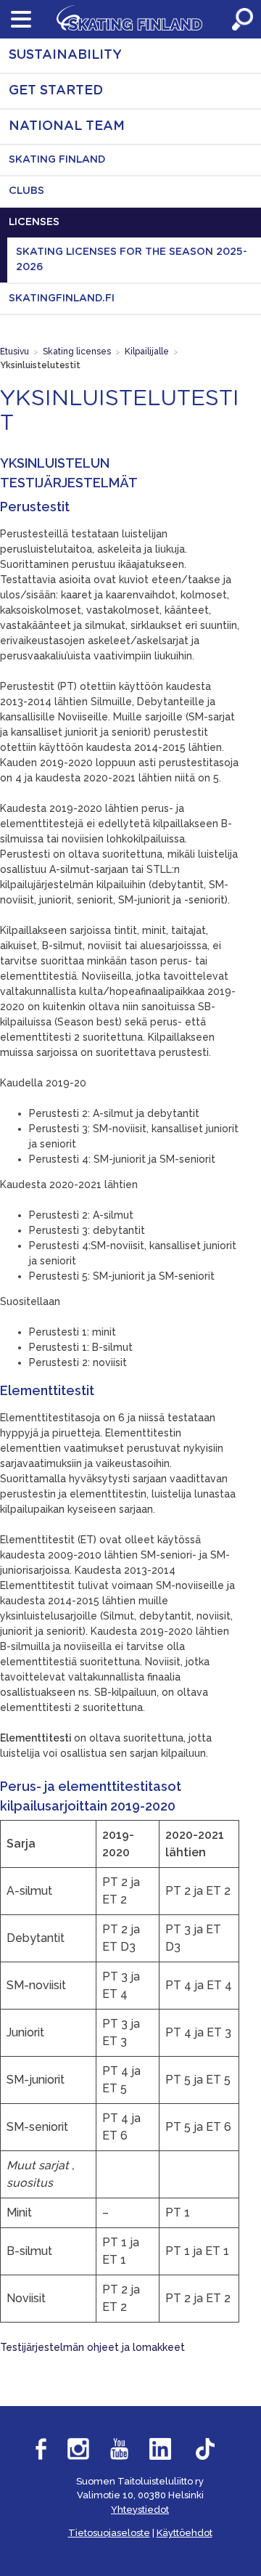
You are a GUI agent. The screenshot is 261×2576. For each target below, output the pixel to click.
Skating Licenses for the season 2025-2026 (132, 260)
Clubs (26, 191)
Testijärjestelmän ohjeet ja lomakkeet (92, 2347)
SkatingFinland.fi (62, 298)
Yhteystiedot (140, 2510)
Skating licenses (77, 352)
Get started (56, 91)
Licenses (34, 222)
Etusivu (14, 352)
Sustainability (65, 55)
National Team (67, 126)
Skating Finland (57, 160)
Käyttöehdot (185, 2533)
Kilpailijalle (147, 352)
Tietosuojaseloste (109, 2533)
